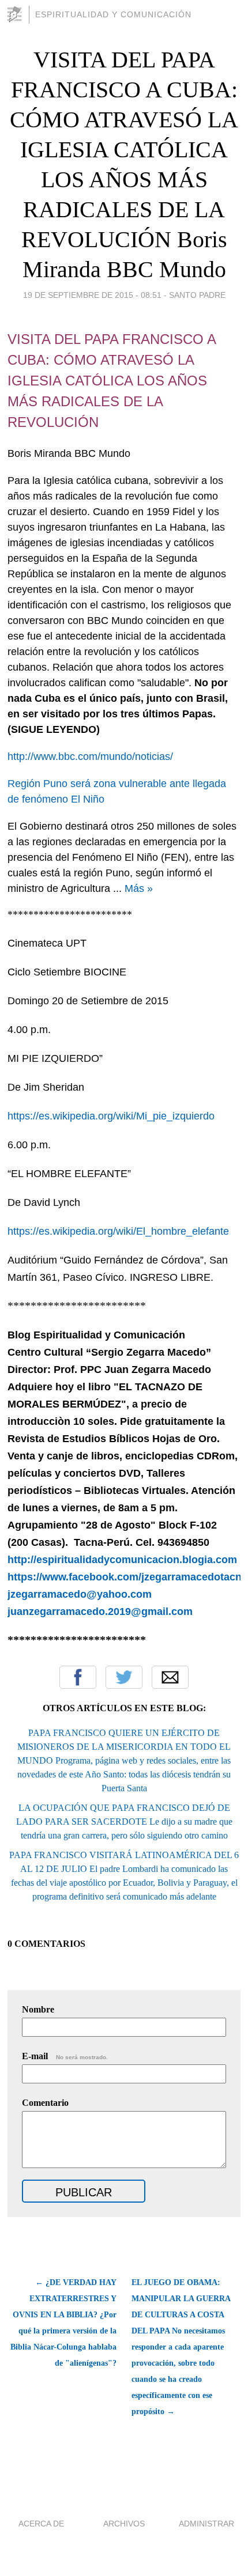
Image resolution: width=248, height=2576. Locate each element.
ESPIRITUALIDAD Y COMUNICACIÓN (113, 14)
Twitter (124, 1677)
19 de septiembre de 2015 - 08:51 (92, 295)
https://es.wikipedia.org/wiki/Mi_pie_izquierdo (111, 1116)
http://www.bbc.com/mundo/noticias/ (90, 756)
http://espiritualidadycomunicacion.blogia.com (124, 1560)
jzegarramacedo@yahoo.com (80, 1594)
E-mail (65, 2056)
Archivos (124, 2524)
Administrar (206, 2524)
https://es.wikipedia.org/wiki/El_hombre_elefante (118, 1231)
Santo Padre (197, 295)
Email (170, 1677)
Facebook (78, 1677)
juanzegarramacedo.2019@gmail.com (100, 1612)
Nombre (38, 2009)
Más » (139, 888)
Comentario (45, 2103)
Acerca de (41, 2524)
